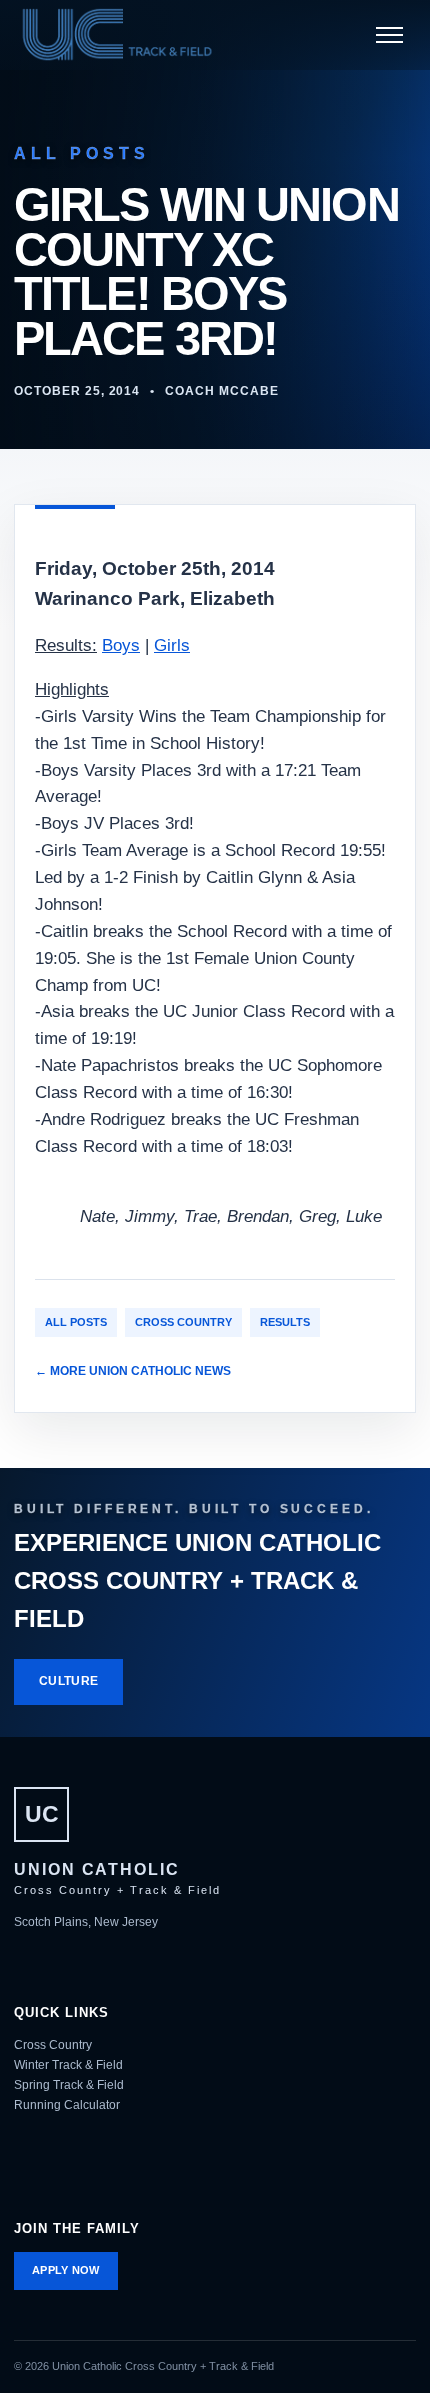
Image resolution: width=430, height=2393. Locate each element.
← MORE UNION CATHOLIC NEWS (133, 1371)
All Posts (76, 1322)
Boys (121, 645)
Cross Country (183, 1322)
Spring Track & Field (69, 2085)
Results (285, 1322)
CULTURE (68, 1681)
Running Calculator (67, 2105)
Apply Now (66, 2270)
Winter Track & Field (68, 2065)
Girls (172, 645)
